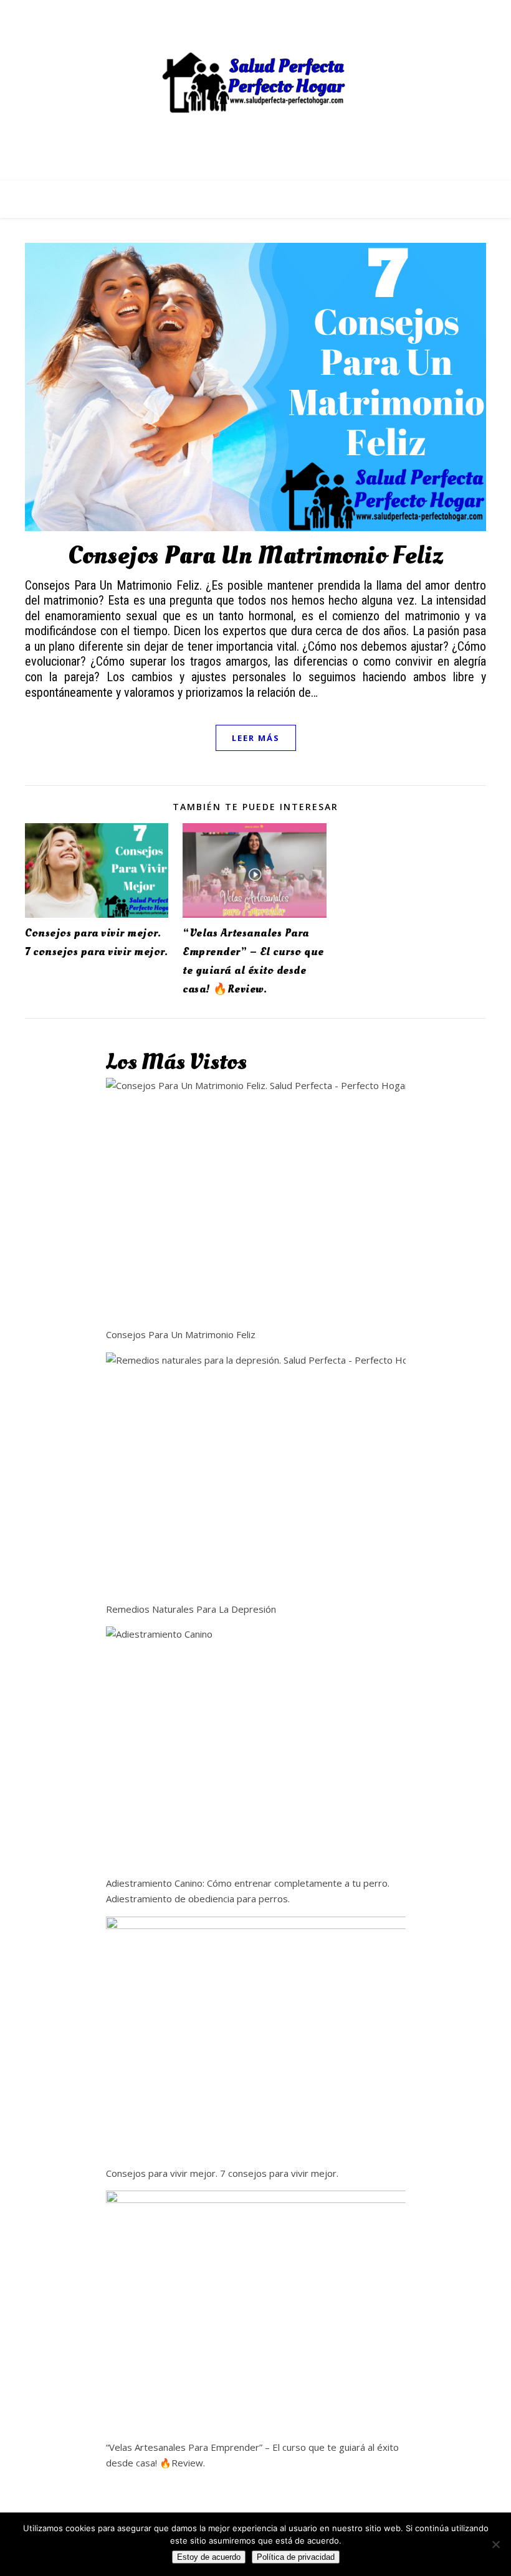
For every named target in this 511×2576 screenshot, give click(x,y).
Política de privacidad (296, 2557)
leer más (256, 738)
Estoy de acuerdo (209, 2557)
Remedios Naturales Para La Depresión (191, 1609)
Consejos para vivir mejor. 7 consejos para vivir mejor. (222, 2173)
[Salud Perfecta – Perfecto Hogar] (255, 83)
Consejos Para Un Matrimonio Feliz (256, 556)
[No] (495, 2544)
